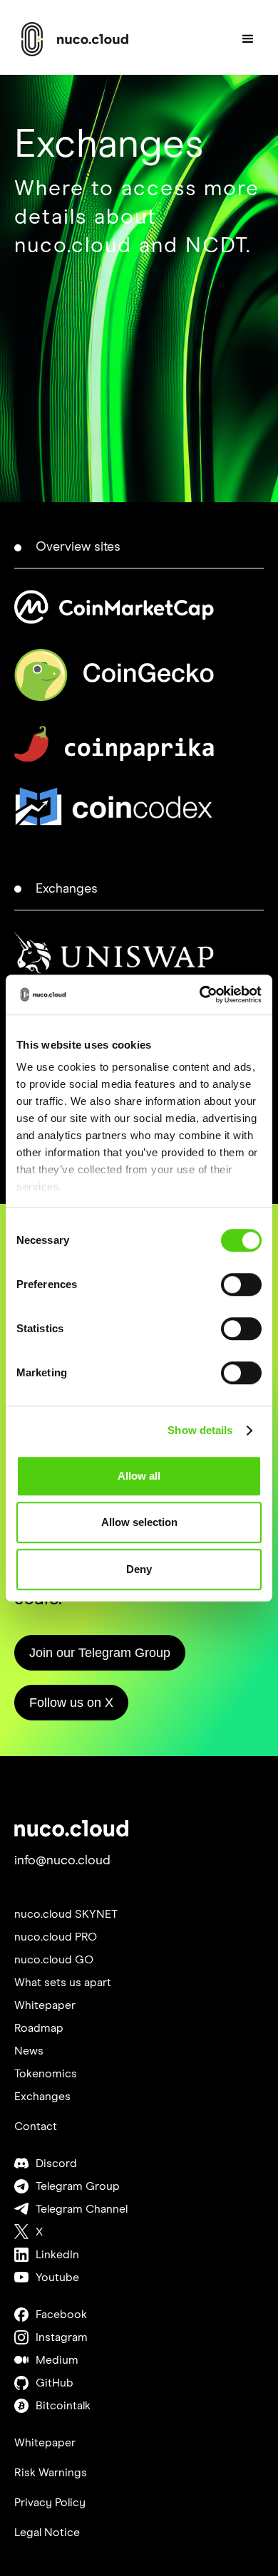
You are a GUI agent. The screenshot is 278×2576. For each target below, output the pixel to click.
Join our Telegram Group (100, 1653)
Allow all (139, 1476)
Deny (139, 1569)
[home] (75, 40)
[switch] (241, 1284)
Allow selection (139, 1522)
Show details (200, 1430)
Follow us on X (71, 1703)
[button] (242, 39)
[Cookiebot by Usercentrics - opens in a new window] (200, 994)
